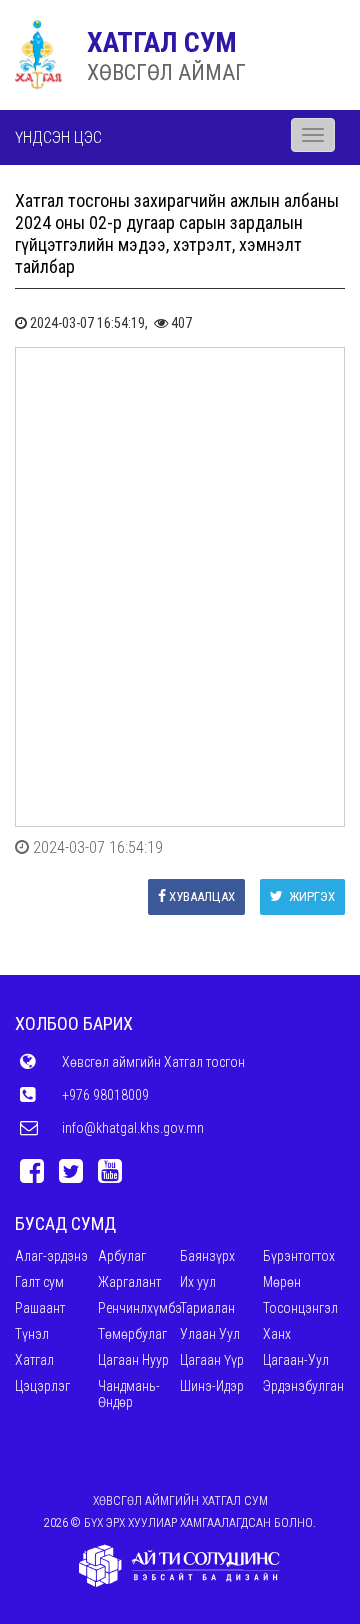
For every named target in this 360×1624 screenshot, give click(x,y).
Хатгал (34, 1360)
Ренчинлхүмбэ (139, 1308)
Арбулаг (122, 1256)
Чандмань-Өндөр (129, 1394)
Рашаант (40, 1308)
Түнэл (32, 1334)
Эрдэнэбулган (303, 1386)
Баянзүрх (207, 1256)
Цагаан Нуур (133, 1360)
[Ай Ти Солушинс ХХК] (180, 1566)
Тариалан (207, 1308)
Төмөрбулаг (132, 1334)
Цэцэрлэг (42, 1386)
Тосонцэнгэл (300, 1308)
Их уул (198, 1282)
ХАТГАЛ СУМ (162, 42)
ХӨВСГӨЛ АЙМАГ (166, 72)
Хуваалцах (202, 896)
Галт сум (39, 1282)
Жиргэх (310, 896)
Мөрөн (282, 1282)
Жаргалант (129, 1282)
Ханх (277, 1334)
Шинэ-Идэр (212, 1386)
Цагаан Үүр (212, 1360)
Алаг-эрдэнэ (51, 1256)
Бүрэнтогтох (299, 1256)
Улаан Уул (210, 1334)
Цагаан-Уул (296, 1360)
